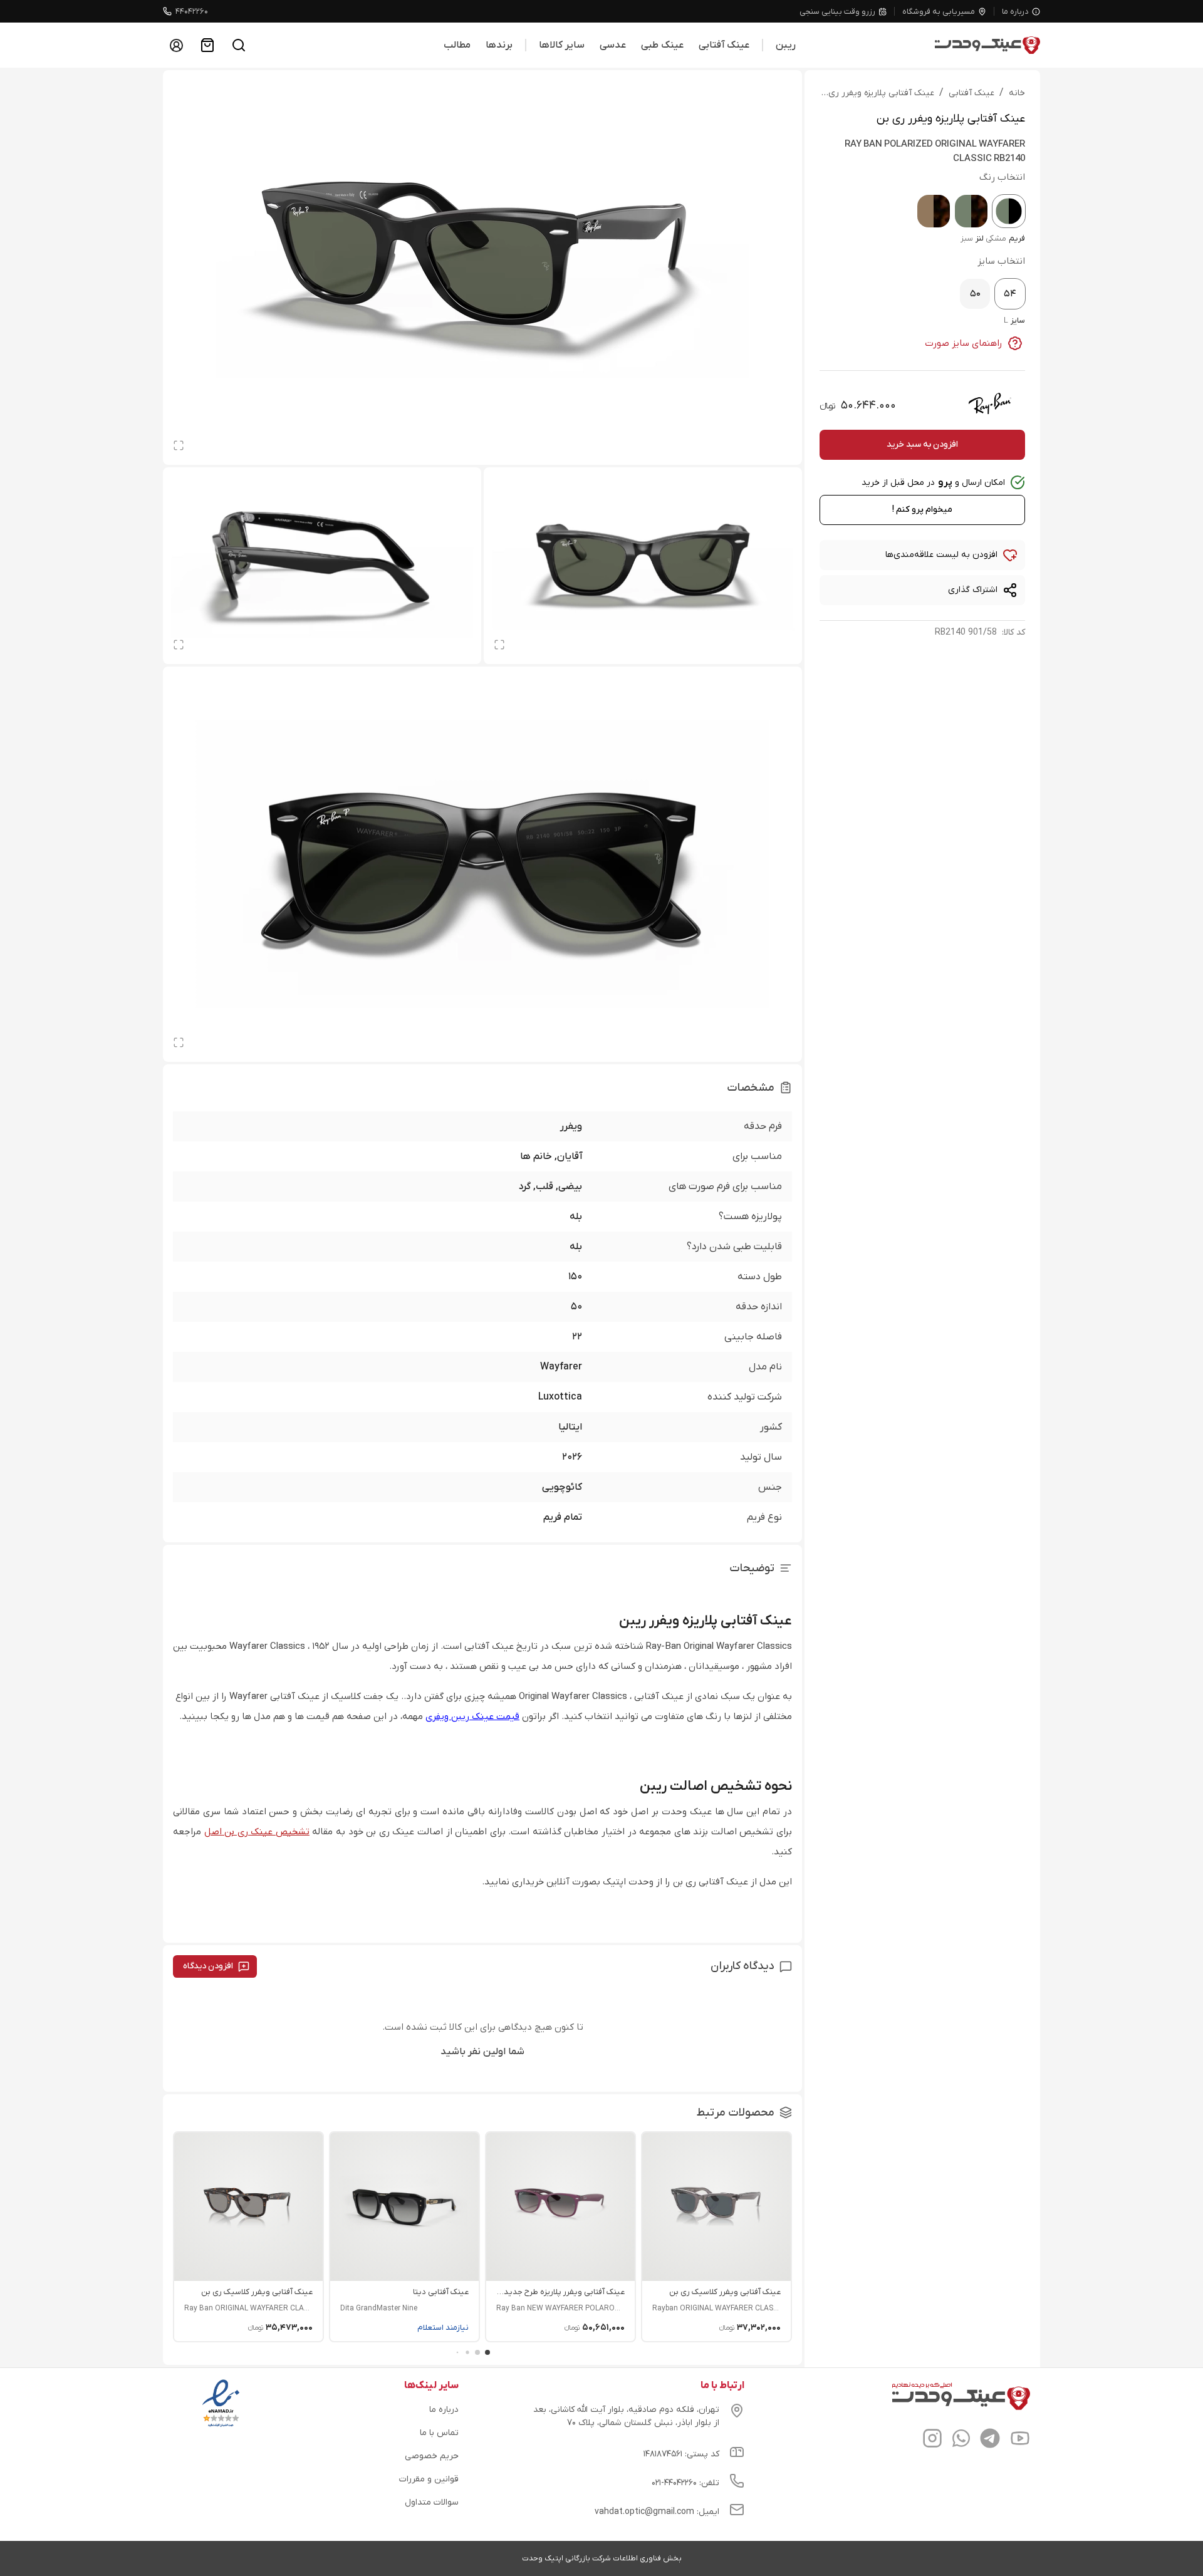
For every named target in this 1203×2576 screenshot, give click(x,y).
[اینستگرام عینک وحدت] (932, 2440)
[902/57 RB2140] (934, 211)
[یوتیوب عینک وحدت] (1020, 2440)
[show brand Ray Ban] (990, 403)
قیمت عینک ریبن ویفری (472, 1716)
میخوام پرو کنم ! (922, 510)
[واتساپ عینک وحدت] (961, 2440)
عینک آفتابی (724, 45)
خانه (1017, 93)
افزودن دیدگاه (208, 1966)
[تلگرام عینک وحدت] (990, 2440)
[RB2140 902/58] (971, 211)
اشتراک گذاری (973, 590)
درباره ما (1015, 12)
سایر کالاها (562, 45)
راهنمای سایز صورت (964, 343)
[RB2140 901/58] (1009, 211)
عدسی (613, 45)
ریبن (786, 45)
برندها (499, 45)
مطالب (457, 45)
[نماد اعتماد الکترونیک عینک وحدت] (221, 2427)
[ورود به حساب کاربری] (176, 45)
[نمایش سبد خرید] (207, 45)
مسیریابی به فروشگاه (939, 12)
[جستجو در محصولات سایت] (239, 45)
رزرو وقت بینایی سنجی (837, 12)
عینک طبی (662, 45)
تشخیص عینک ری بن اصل (257, 1832)
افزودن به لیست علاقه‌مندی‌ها (941, 555)
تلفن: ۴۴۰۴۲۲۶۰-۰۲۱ (685, 2483)
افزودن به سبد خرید (922, 444)
